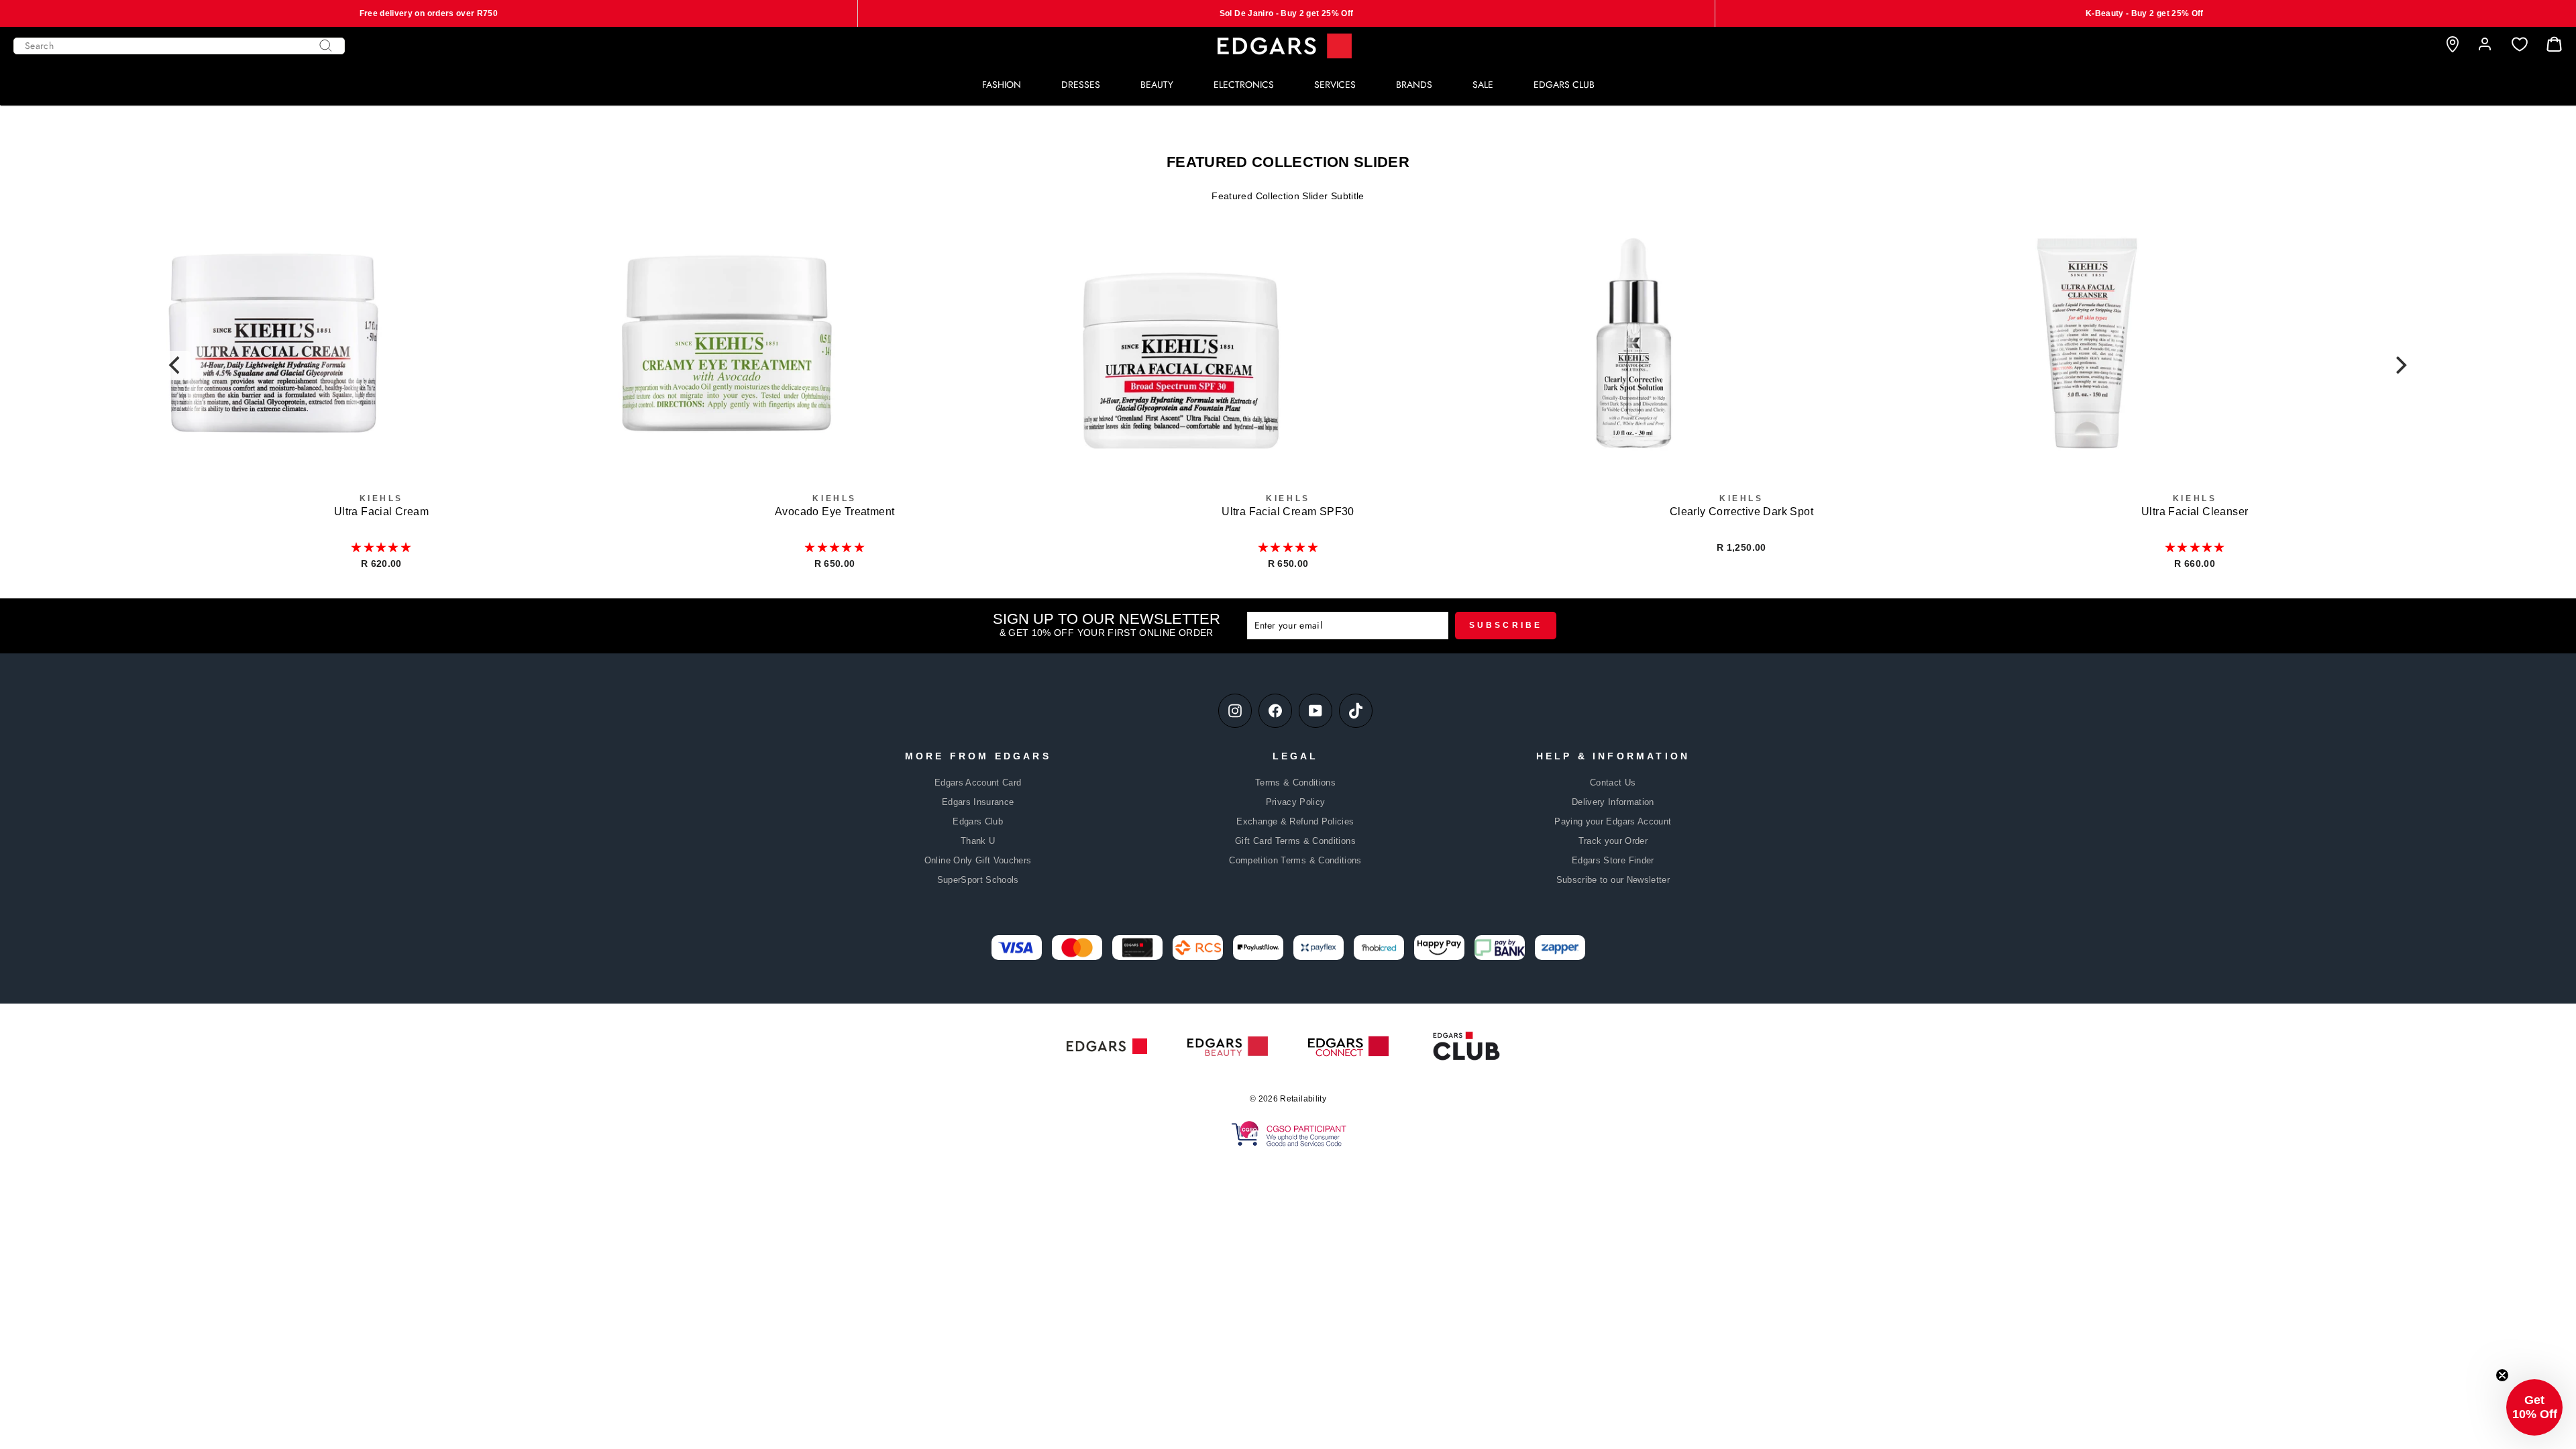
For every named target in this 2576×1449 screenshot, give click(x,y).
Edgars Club (978, 821)
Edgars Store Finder (1613, 860)
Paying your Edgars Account (1613, 821)
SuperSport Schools (978, 880)
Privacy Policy (1296, 802)
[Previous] (176, 366)
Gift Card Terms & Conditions (1295, 841)
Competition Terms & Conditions (1295, 860)
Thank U (978, 841)
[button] (381, 547)
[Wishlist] (2520, 45)
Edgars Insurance (978, 802)
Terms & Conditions (1295, 783)
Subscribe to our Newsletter (1613, 880)
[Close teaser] (2502, 1375)
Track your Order (1613, 841)
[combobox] (179, 46)
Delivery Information (1613, 802)
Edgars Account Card (978, 783)
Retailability (1303, 1099)
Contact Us (1613, 783)
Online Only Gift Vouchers (978, 860)
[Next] (2400, 366)
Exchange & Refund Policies (1295, 821)
